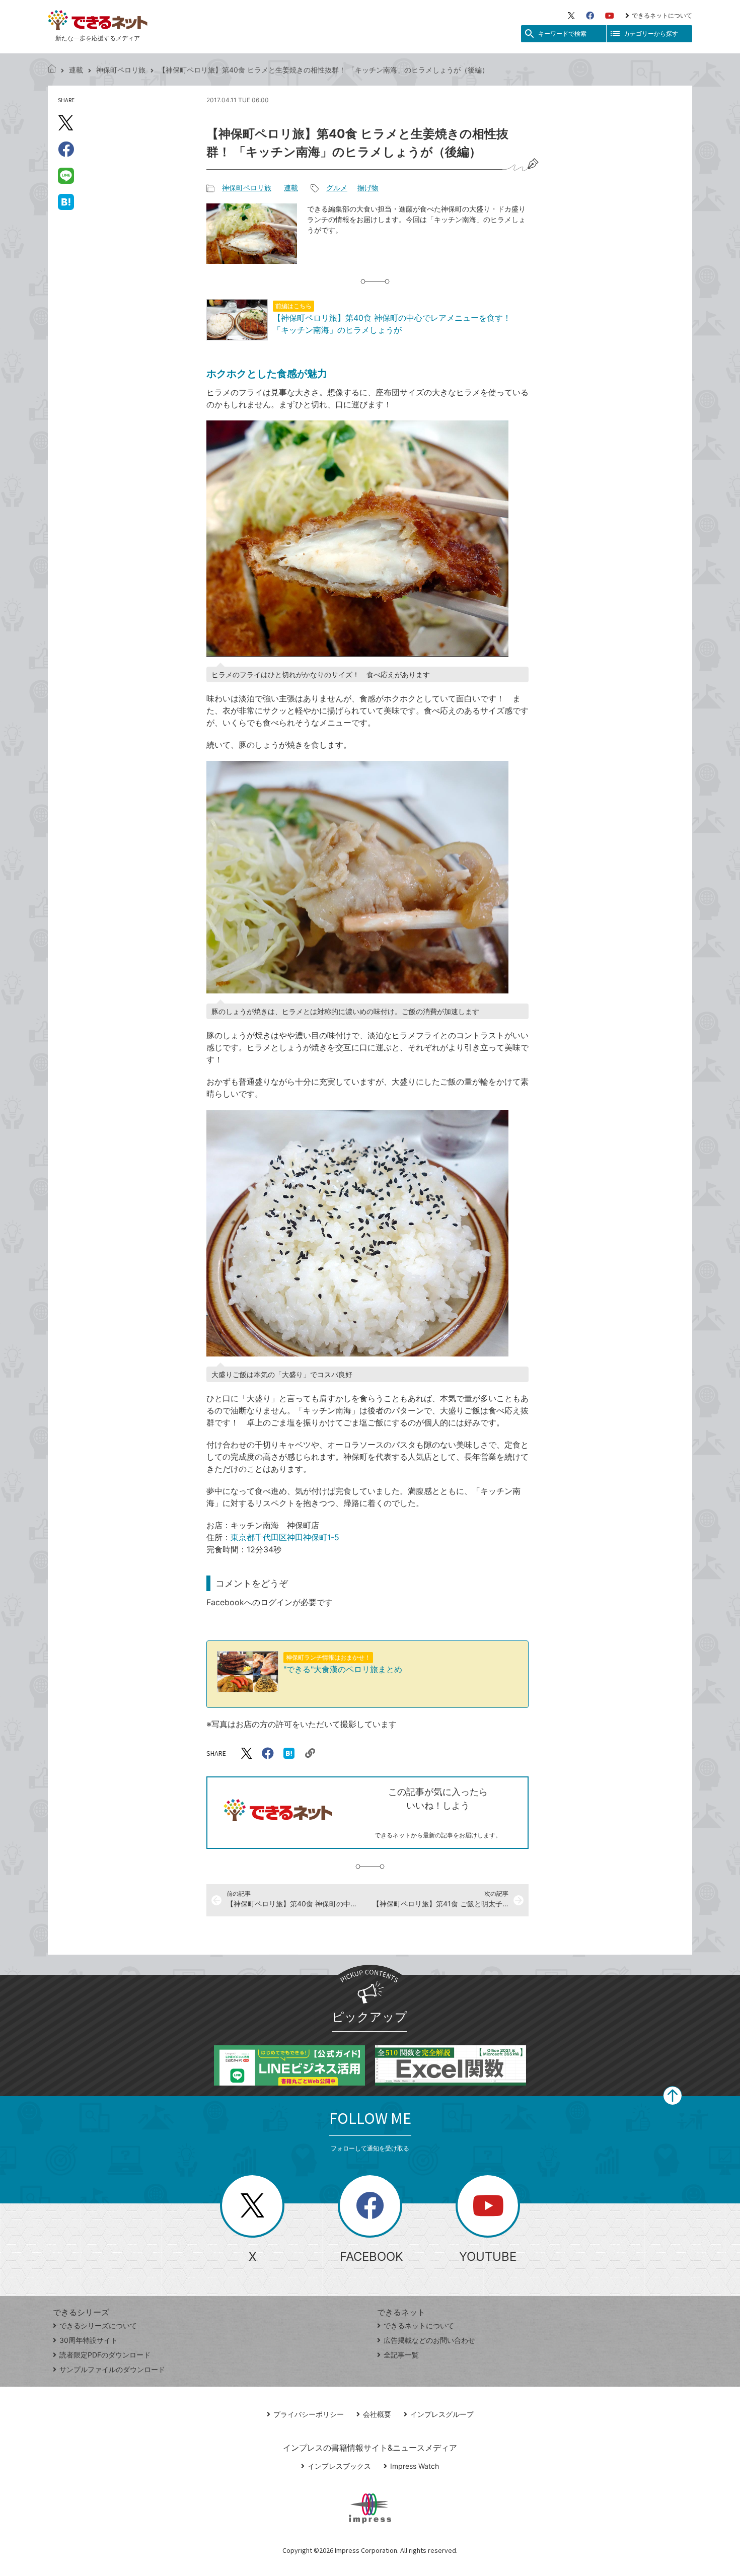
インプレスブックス (339, 2466)
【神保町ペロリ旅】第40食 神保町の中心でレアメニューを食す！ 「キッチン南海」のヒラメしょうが (392, 318)
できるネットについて (662, 15)
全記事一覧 (401, 2355)
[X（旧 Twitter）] (571, 16)
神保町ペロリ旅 (121, 70)
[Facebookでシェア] (66, 149)
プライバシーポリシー (309, 2414)
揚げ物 (368, 188)
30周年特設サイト (89, 2340)
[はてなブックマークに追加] (66, 201)
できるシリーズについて (98, 2325)
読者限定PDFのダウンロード (105, 2355)
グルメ (337, 188)
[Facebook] (590, 16)
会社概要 (377, 2414)
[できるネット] (52, 70)
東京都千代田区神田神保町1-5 (285, 1537)
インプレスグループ (442, 2414)
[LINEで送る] (66, 175)
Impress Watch (415, 2466)
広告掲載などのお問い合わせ (429, 2340)
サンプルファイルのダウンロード (112, 2369)
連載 (76, 70)
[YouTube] (610, 16)
